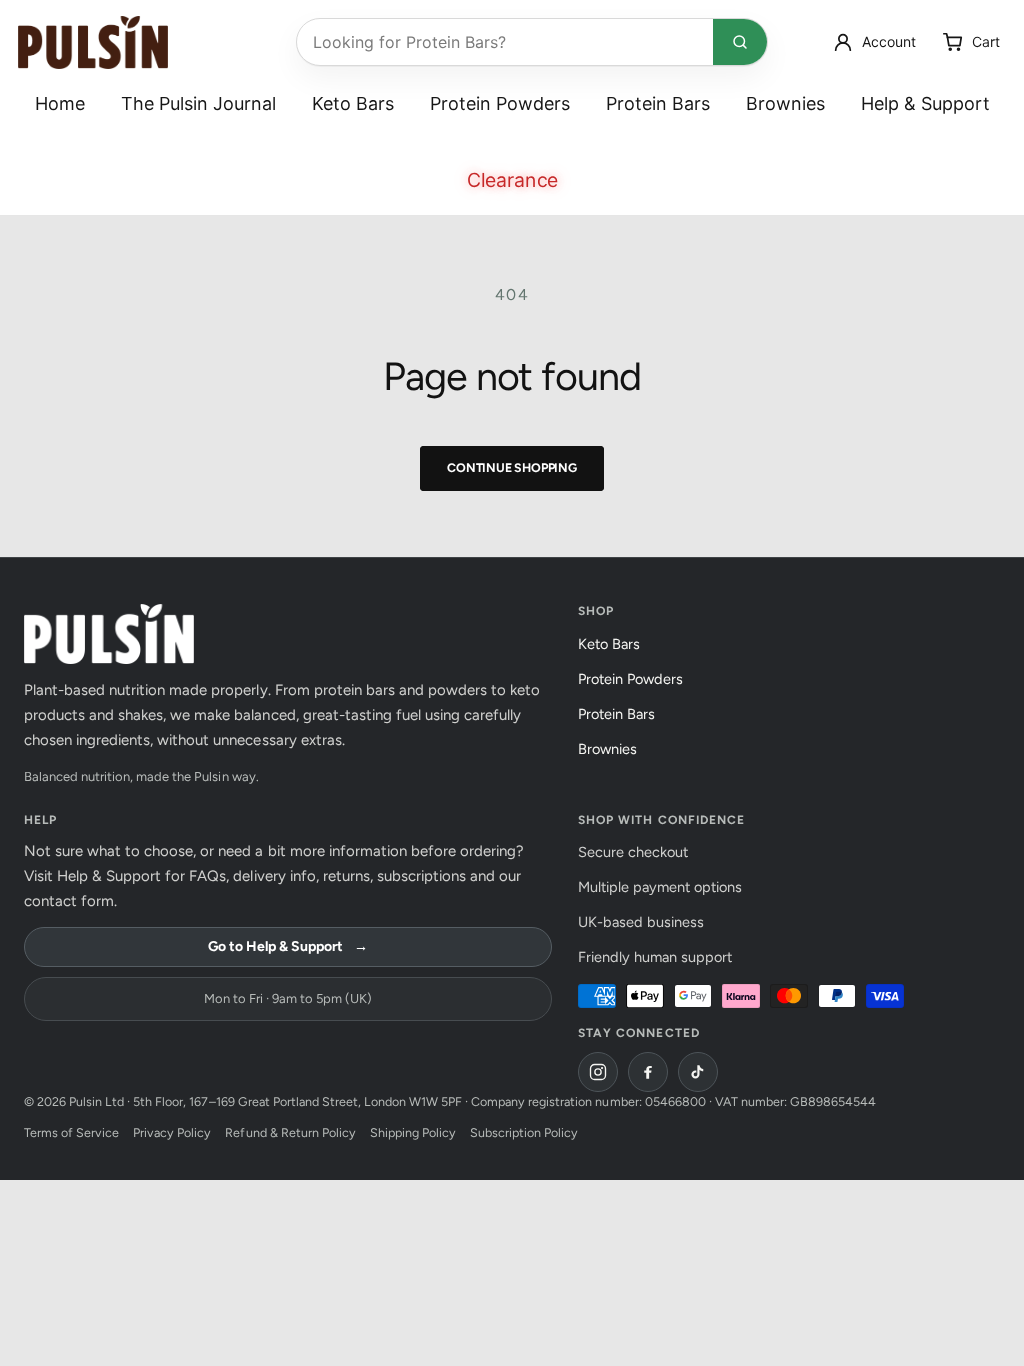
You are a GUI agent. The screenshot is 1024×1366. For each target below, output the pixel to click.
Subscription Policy (524, 1132)
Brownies (785, 103)
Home (60, 103)
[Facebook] (648, 1072)
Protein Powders (500, 103)
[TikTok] (698, 1072)
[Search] (740, 42)
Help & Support (925, 103)
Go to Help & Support (287, 946)
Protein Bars (658, 103)
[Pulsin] (93, 42)
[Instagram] (598, 1072)
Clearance (512, 180)
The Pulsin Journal (198, 103)
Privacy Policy (172, 1132)
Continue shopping (512, 467)
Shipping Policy (413, 1132)
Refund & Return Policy (290, 1132)
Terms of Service (71, 1132)
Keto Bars (353, 103)
